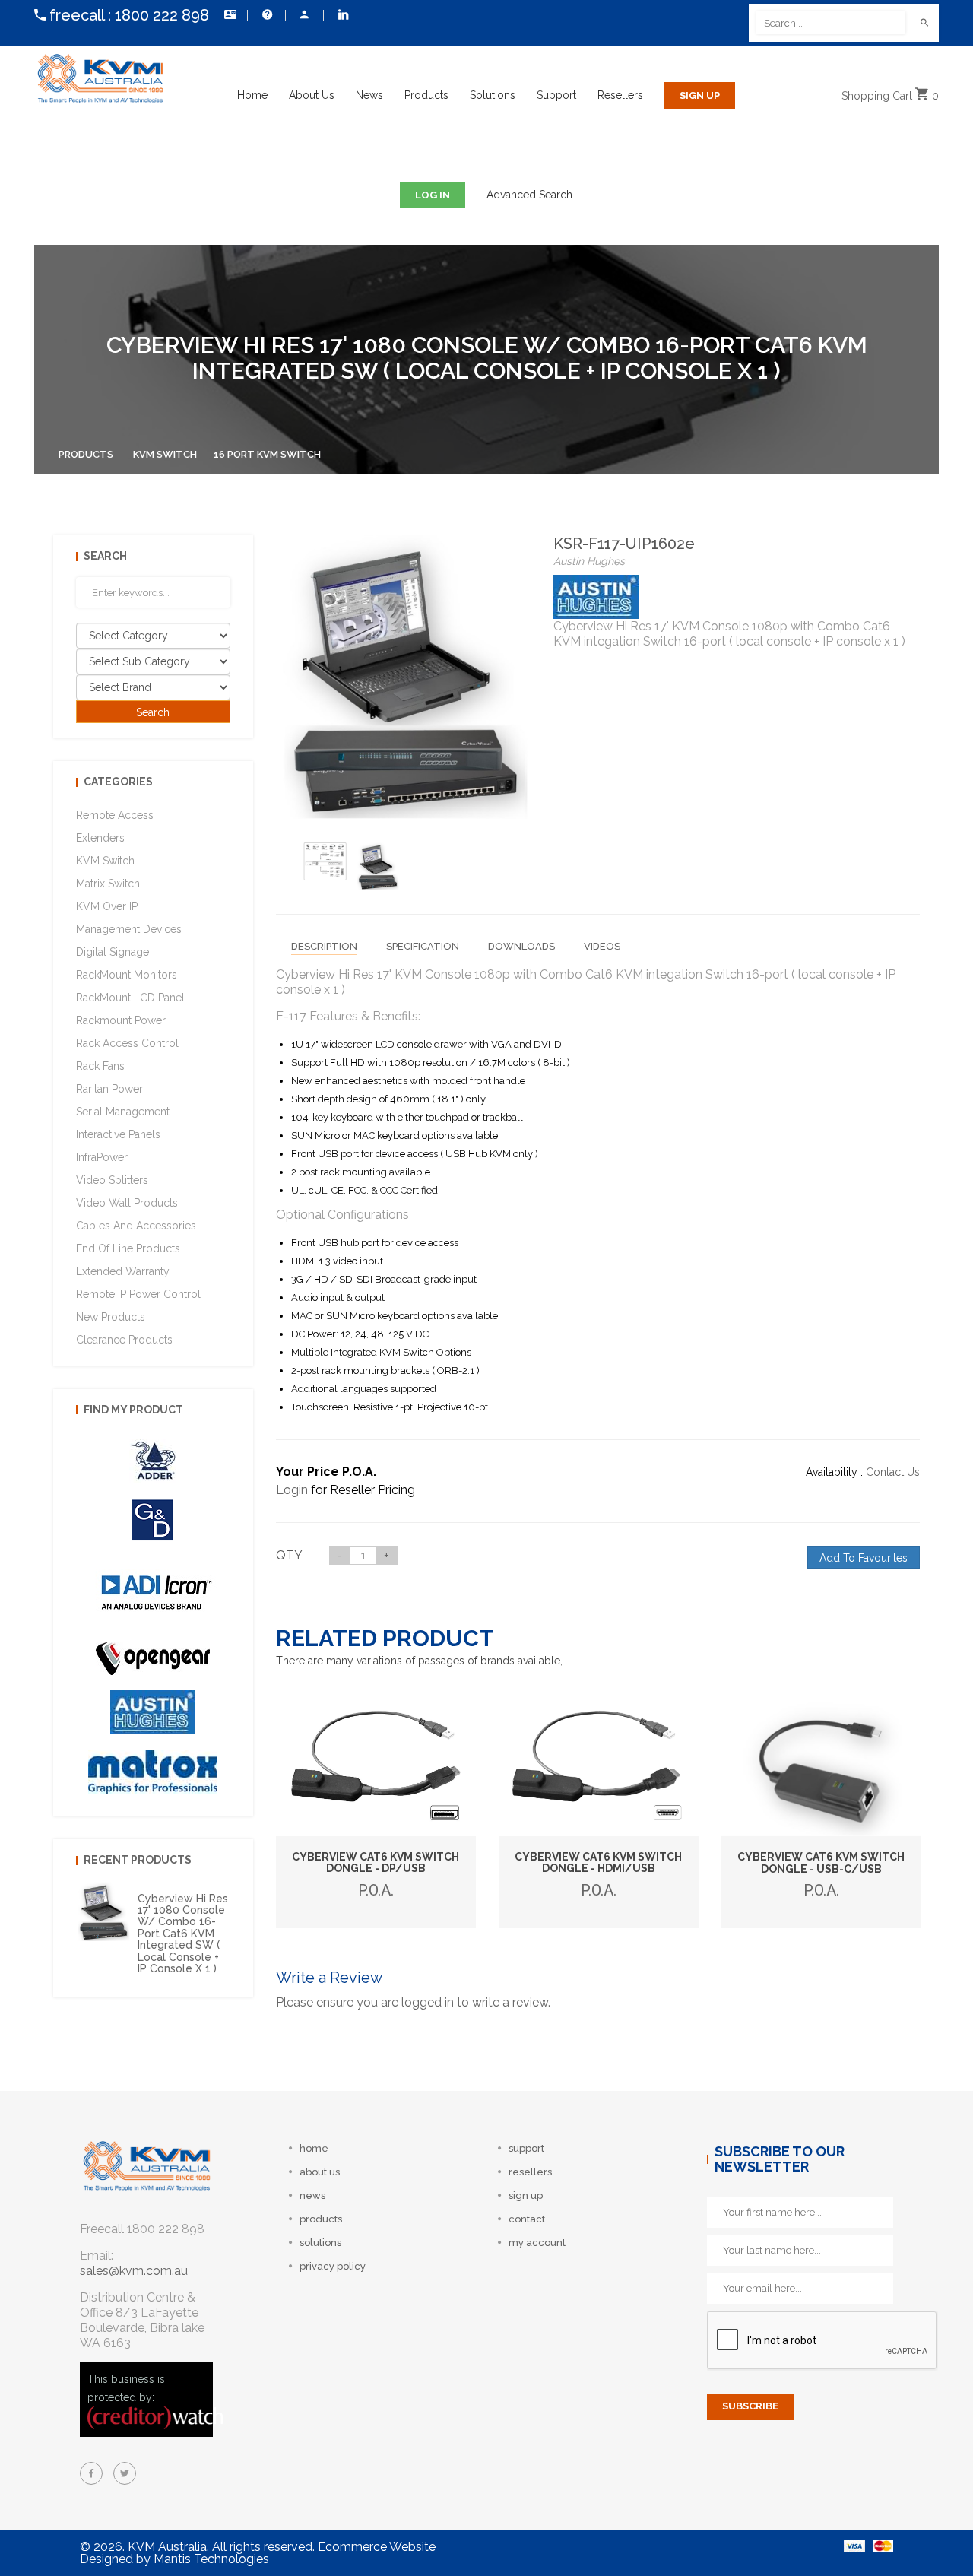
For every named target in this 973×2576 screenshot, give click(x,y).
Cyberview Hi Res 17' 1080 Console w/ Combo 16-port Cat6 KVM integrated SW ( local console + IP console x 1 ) (183, 1934)
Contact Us (228, 15)
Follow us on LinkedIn (342, 15)
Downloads (521, 946)
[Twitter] (125, 2473)
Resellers (620, 95)
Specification (423, 946)
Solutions (493, 95)
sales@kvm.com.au (134, 2271)
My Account (304, 15)
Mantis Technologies (211, 2559)
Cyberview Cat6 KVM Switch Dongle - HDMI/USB (598, 1862)
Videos (602, 946)
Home (252, 95)
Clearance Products (124, 1340)
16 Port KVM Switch (267, 454)
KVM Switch (165, 454)
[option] (325, 861)
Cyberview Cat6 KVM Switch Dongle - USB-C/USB (821, 1862)
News (369, 95)
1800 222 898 (162, 15)
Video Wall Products (127, 1203)
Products (426, 95)
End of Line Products (128, 1248)
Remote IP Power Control (138, 1294)
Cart (890, 96)
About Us (312, 95)
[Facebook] (91, 2473)
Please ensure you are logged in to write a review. (413, 2002)
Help (266, 15)
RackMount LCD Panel (130, 998)
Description (324, 946)
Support (556, 95)
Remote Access (115, 815)
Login (292, 1490)
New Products (111, 1317)
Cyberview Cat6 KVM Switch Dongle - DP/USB (376, 1862)
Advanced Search (529, 195)
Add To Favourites (864, 1558)
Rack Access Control (127, 1043)
